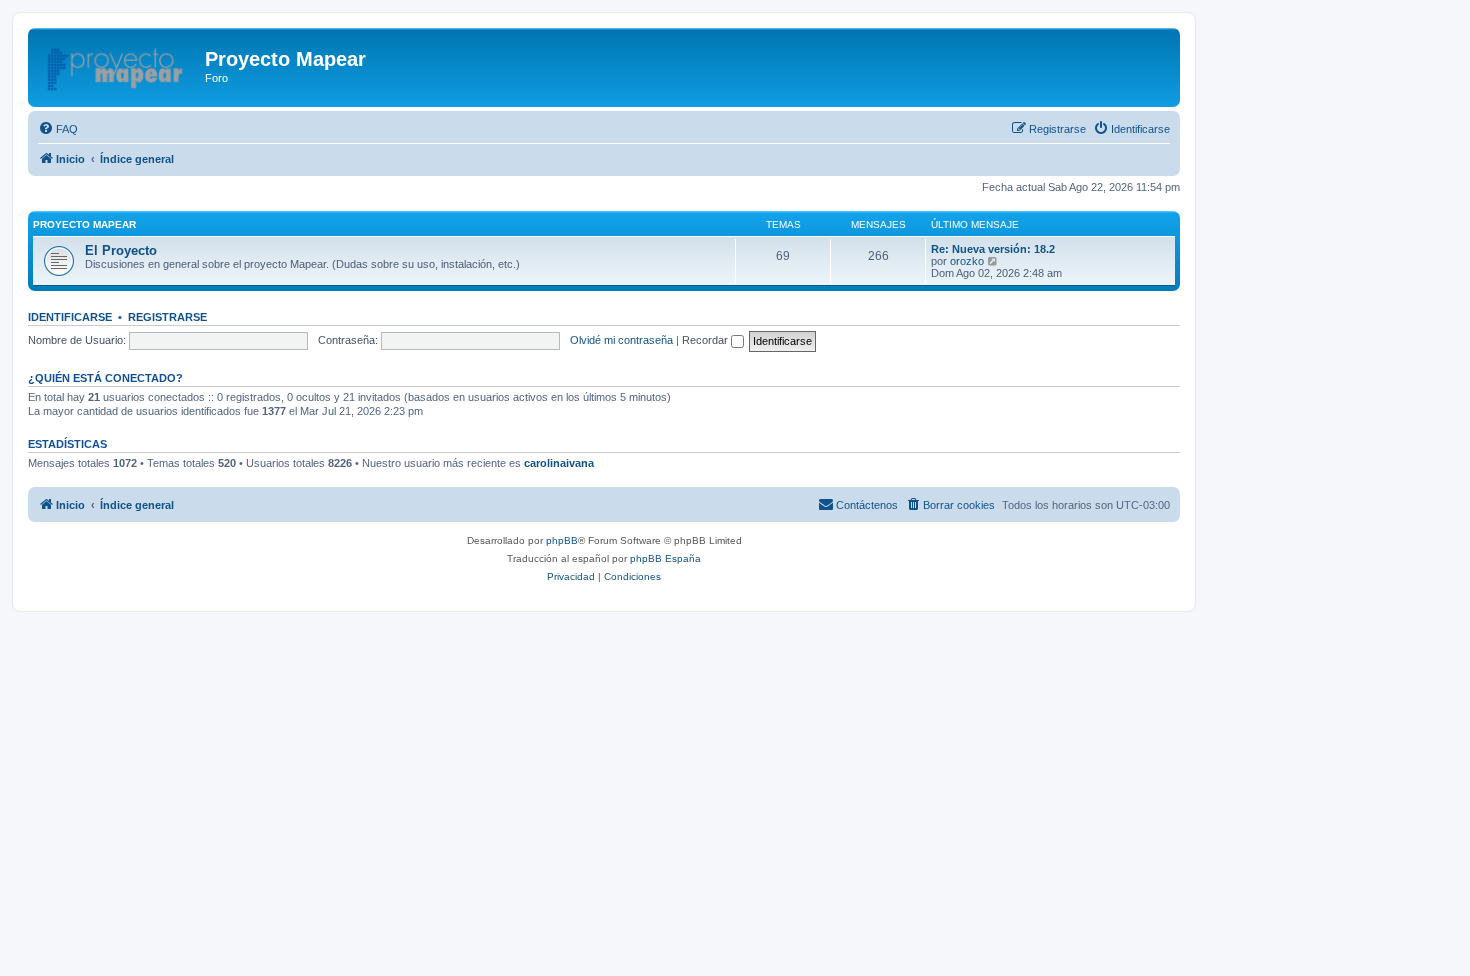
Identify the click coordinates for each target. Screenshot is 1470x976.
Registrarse (167, 317)
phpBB (562, 540)
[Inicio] (119, 65)
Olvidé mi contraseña (621, 340)
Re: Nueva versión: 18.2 (993, 249)
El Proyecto (121, 250)
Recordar (706, 340)
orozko (967, 261)
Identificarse (70, 317)
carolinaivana (559, 463)
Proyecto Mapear (84, 224)
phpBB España (665, 558)
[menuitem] (58, 129)
